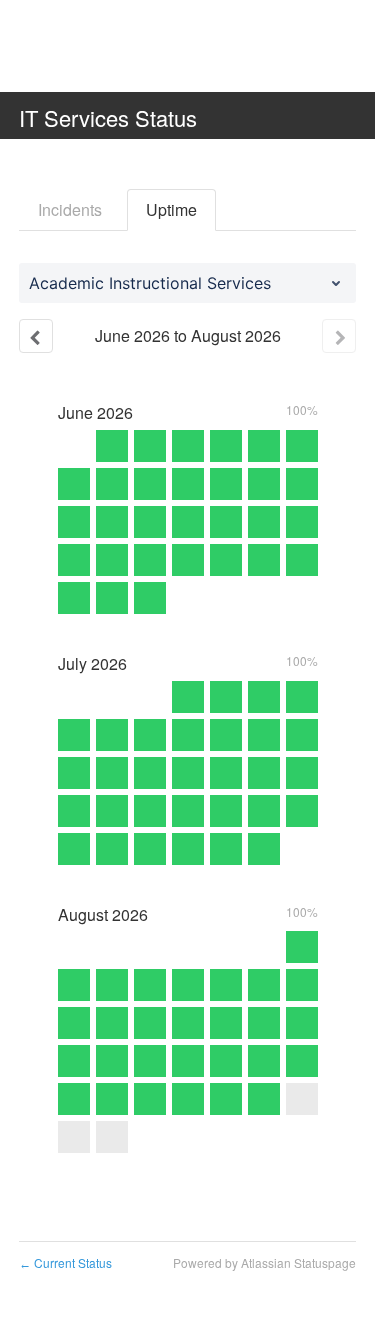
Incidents (70, 209)
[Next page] (339, 336)
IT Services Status (108, 117)
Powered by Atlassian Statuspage (264, 1262)
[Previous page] (36, 336)
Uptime (171, 209)
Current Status (65, 1262)
